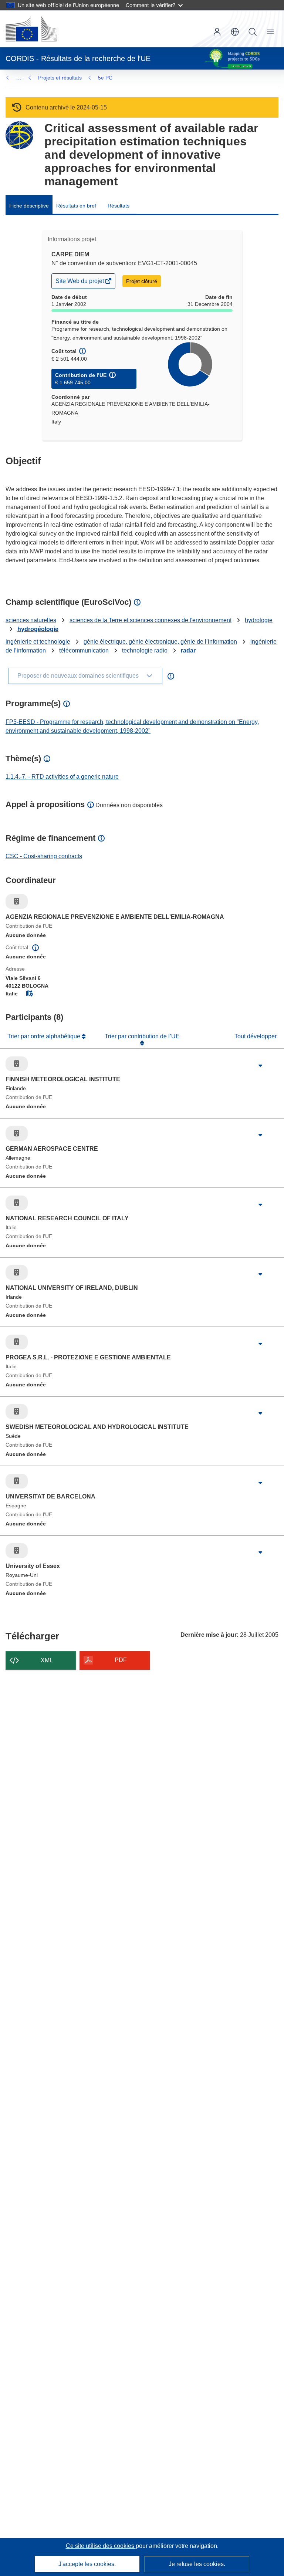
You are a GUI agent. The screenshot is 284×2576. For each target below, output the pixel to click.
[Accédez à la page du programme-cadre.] (19, 135)
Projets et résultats (60, 78)
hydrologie (259, 620)
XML (47, 1660)
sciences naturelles (31, 620)
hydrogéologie (38, 629)
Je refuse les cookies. (197, 2564)
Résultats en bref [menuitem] (76, 206)
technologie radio (145, 650)
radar (188, 650)
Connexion (217, 32)
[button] (235, 32)
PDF (121, 1660)
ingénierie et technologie (38, 642)
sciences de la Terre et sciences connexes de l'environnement (151, 620)
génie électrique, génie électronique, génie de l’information (160, 642)
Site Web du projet (80, 283)
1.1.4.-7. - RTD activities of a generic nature (62, 777)
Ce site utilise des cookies (101, 2546)
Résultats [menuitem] (119, 206)
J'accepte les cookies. (87, 2564)
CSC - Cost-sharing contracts (44, 856)
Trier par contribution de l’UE (142, 1036)
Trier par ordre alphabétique (45, 1036)
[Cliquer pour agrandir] (260, 1066)
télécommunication (84, 650)
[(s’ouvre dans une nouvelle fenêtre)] (31, 29)
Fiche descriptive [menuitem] (29, 206)
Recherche (253, 32)
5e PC (105, 78)
